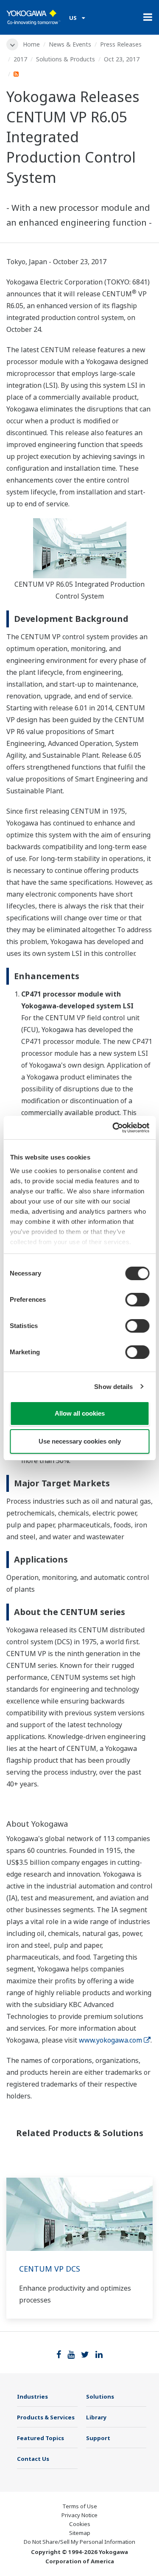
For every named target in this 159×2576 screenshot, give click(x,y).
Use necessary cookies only (80, 1441)
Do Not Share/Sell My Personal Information (79, 2542)
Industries (32, 2397)
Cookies (80, 2524)
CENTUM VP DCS (50, 2269)
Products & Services (46, 2417)
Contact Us (33, 2459)
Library (96, 2417)
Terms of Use (80, 2506)
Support (98, 2438)
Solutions (100, 2397)
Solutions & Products (66, 59)
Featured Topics (40, 2438)
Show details (113, 1387)
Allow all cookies (80, 1413)
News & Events (70, 44)
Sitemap (80, 2533)
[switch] (137, 1300)
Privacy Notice (79, 2515)
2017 (20, 59)
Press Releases (121, 44)
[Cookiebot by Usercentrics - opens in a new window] (113, 1128)
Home (31, 44)
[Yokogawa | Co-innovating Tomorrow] (33, 17)
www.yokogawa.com (110, 2040)
